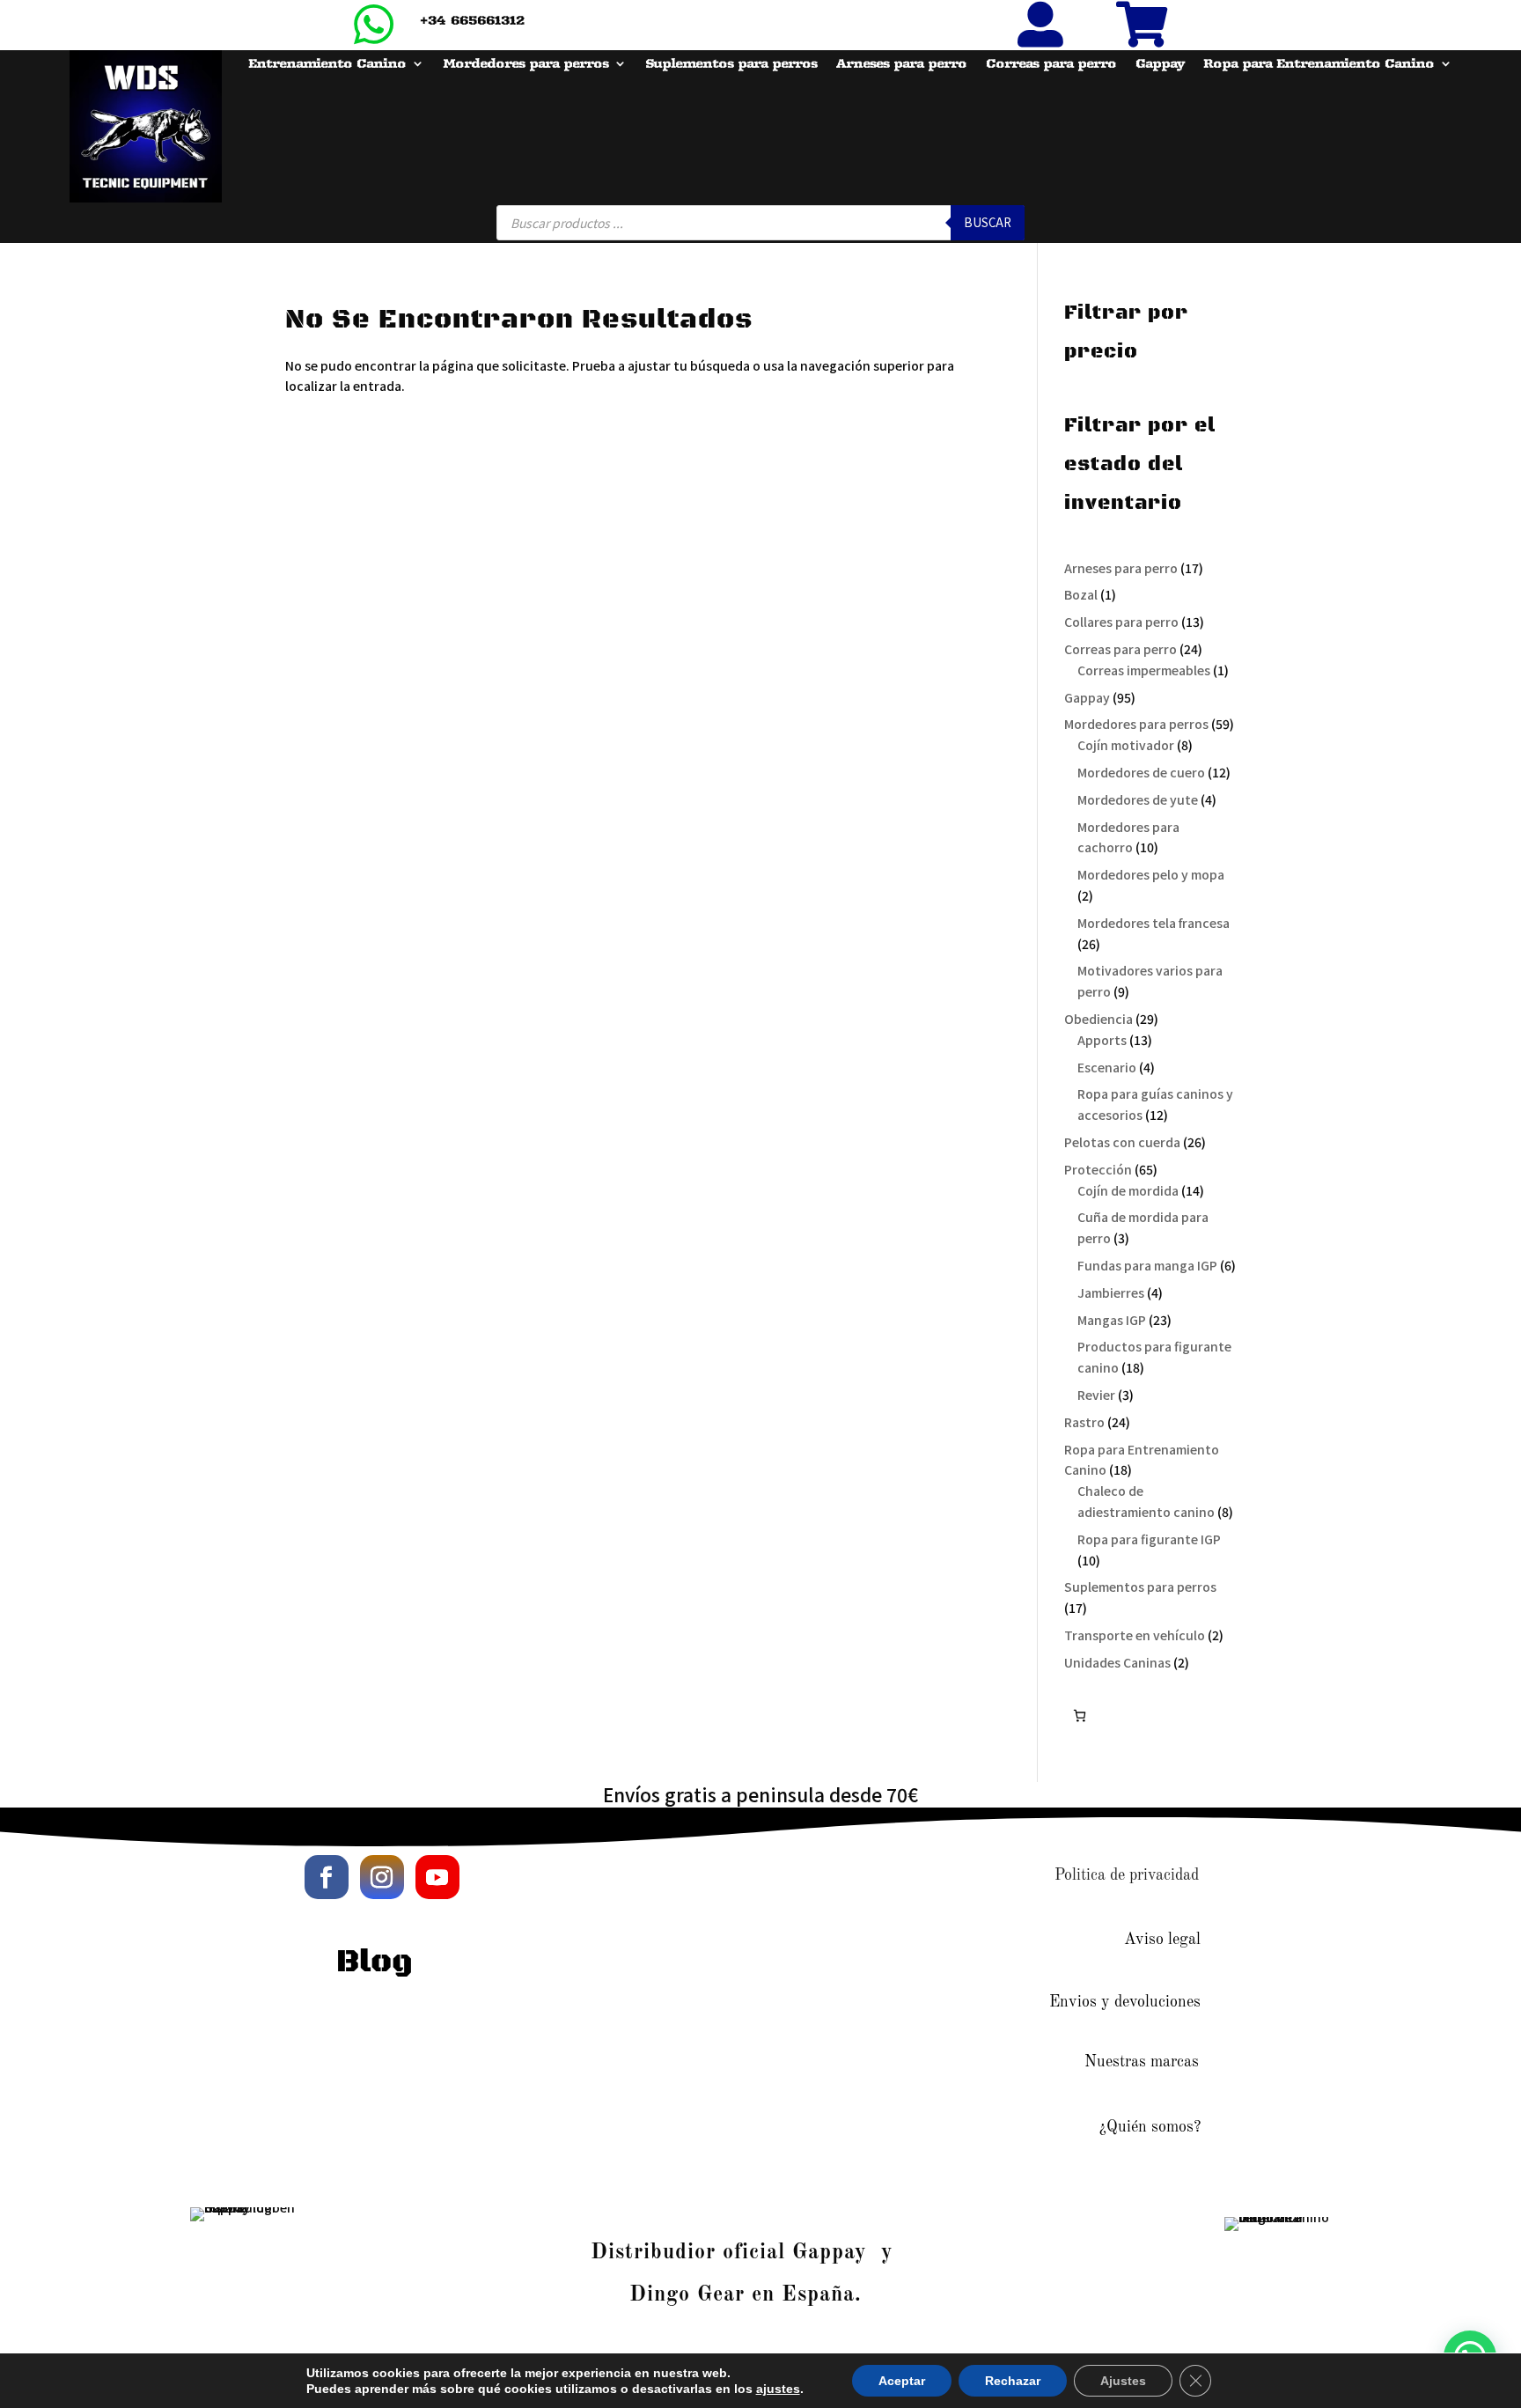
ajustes (778, 2389)
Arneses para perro (901, 64)
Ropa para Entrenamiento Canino (1319, 64)
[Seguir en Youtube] (437, 1877)
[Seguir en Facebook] (327, 1877)
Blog (375, 1962)
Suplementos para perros (731, 64)
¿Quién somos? (1150, 2127)
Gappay (1160, 64)
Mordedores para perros (525, 64)
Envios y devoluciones (1125, 2002)
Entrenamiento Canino (327, 64)
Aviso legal (1162, 1940)
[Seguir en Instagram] (382, 1877)
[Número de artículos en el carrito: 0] (1080, 1716)
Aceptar (902, 2381)
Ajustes (1123, 2381)
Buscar (988, 222)
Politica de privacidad (1127, 1875)
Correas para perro (1051, 64)
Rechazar (1013, 2381)
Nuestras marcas (1142, 2062)
